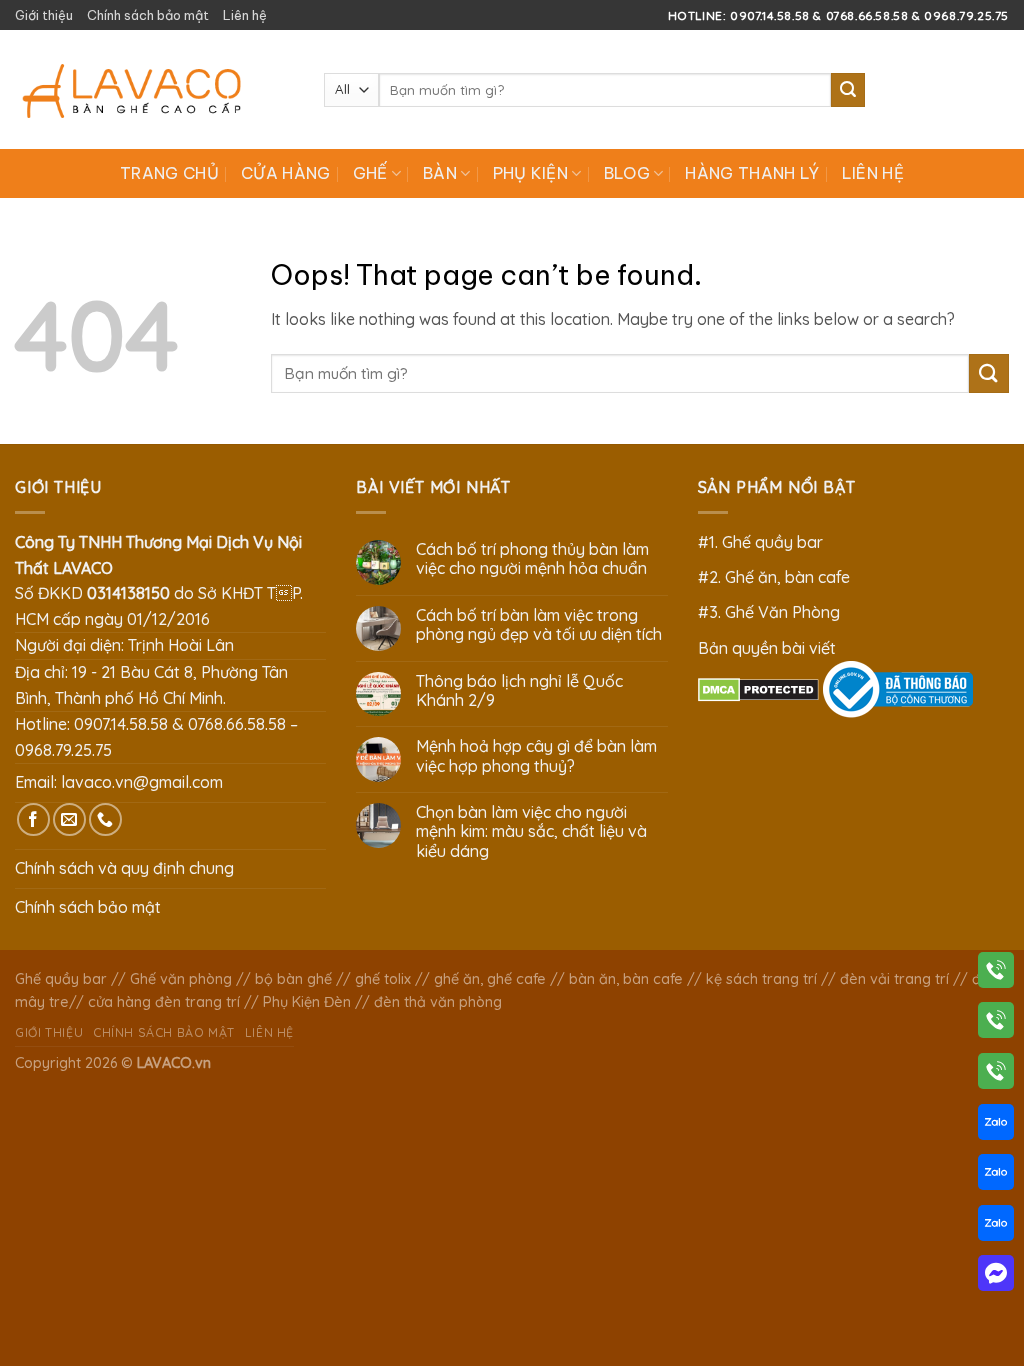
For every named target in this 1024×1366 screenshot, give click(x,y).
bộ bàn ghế (293, 979)
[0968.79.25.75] (996, 1075)
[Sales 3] (996, 1227)
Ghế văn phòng (181, 979)
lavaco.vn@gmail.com (142, 782)
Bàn (440, 173)
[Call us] (105, 819)
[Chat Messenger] (996, 1277)
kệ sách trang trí (761, 979)
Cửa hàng (286, 173)
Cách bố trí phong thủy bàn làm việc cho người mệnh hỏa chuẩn (532, 559)
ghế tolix (383, 979)
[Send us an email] (69, 819)
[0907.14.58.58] (996, 974)
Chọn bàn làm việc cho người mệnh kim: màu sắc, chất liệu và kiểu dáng (531, 831)
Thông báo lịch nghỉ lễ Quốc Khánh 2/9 (519, 691)
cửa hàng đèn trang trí (164, 1002)
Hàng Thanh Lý (752, 173)
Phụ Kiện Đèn (307, 1002)
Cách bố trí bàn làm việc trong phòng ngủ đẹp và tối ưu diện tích (539, 625)
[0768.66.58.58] (996, 1024)
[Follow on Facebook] (33, 819)
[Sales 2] (996, 1176)
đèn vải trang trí (894, 979)
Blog (627, 173)
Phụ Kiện (531, 173)
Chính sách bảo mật (148, 15)
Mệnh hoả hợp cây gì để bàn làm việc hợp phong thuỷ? (536, 756)
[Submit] (848, 90)
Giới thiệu (44, 15)
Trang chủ (169, 173)
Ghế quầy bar (61, 979)
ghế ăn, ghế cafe (490, 979)
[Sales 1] (996, 1126)
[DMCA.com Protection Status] (758, 688)
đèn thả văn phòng (438, 1002)
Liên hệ (245, 15)
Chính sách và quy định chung (124, 868)
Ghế (370, 173)
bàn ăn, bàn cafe (626, 979)
